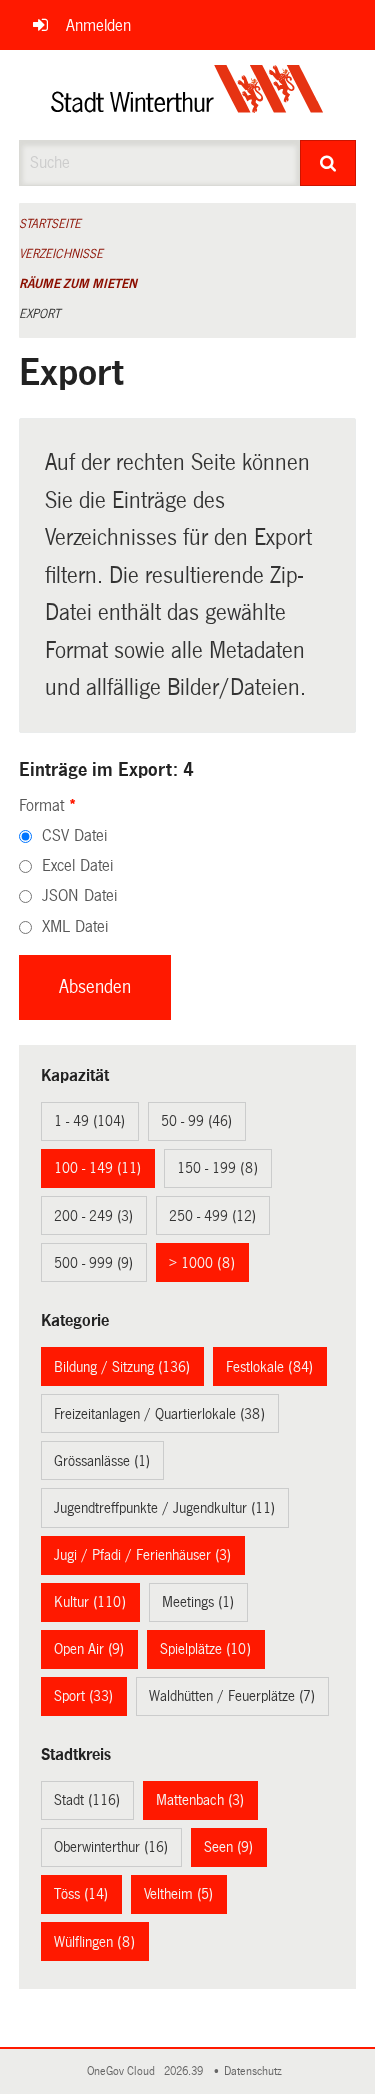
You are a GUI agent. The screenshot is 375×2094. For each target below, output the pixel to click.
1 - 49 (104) (89, 1121)
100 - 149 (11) (97, 1168)
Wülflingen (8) (94, 1942)
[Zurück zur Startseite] (187, 95)
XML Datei (75, 926)
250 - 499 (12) (212, 1216)
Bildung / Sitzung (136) (122, 1367)
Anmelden (98, 25)
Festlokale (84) (269, 1367)
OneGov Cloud (124, 2071)
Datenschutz (256, 2071)
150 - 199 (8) (217, 1168)
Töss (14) (81, 1894)
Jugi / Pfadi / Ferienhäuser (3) (142, 1555)
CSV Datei (74, 835)
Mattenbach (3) (200, 1800)
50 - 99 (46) (196, 1121)
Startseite (50, 224)
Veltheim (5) (178, 1894)
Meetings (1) (198, 1602)
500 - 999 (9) (93, 1263)
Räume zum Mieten (78, 284)
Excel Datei (77, 865)
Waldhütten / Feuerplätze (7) (232, 1696)
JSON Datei (79, 895)
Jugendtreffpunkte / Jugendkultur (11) (164, 1508)
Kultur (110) (90, 1602)
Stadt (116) (87, 1800)
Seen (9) (228, 1847)
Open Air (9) (89, 1649)
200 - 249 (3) (93, 1216)
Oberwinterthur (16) (111, 1847)
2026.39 (185, 2071)
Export (39, 314)
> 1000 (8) (202, 1263)
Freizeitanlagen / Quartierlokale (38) (159, 1414)
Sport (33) (83, 1696)
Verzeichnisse (61, 254)
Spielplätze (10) (205, 1649)
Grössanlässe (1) (102, 1461)
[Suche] (328, 163)
